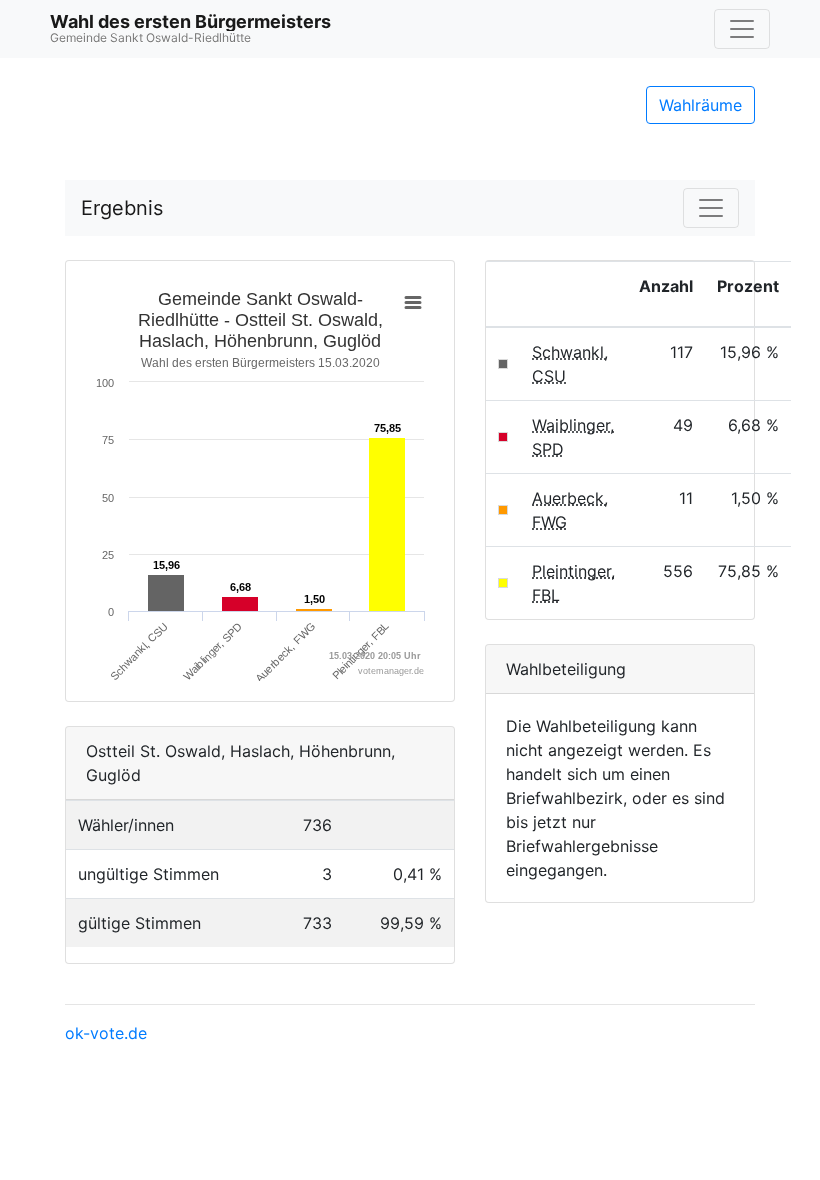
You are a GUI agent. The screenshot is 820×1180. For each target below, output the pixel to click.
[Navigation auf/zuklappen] (742, 29)
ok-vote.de (106, 1033)
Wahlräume (700, 105)
